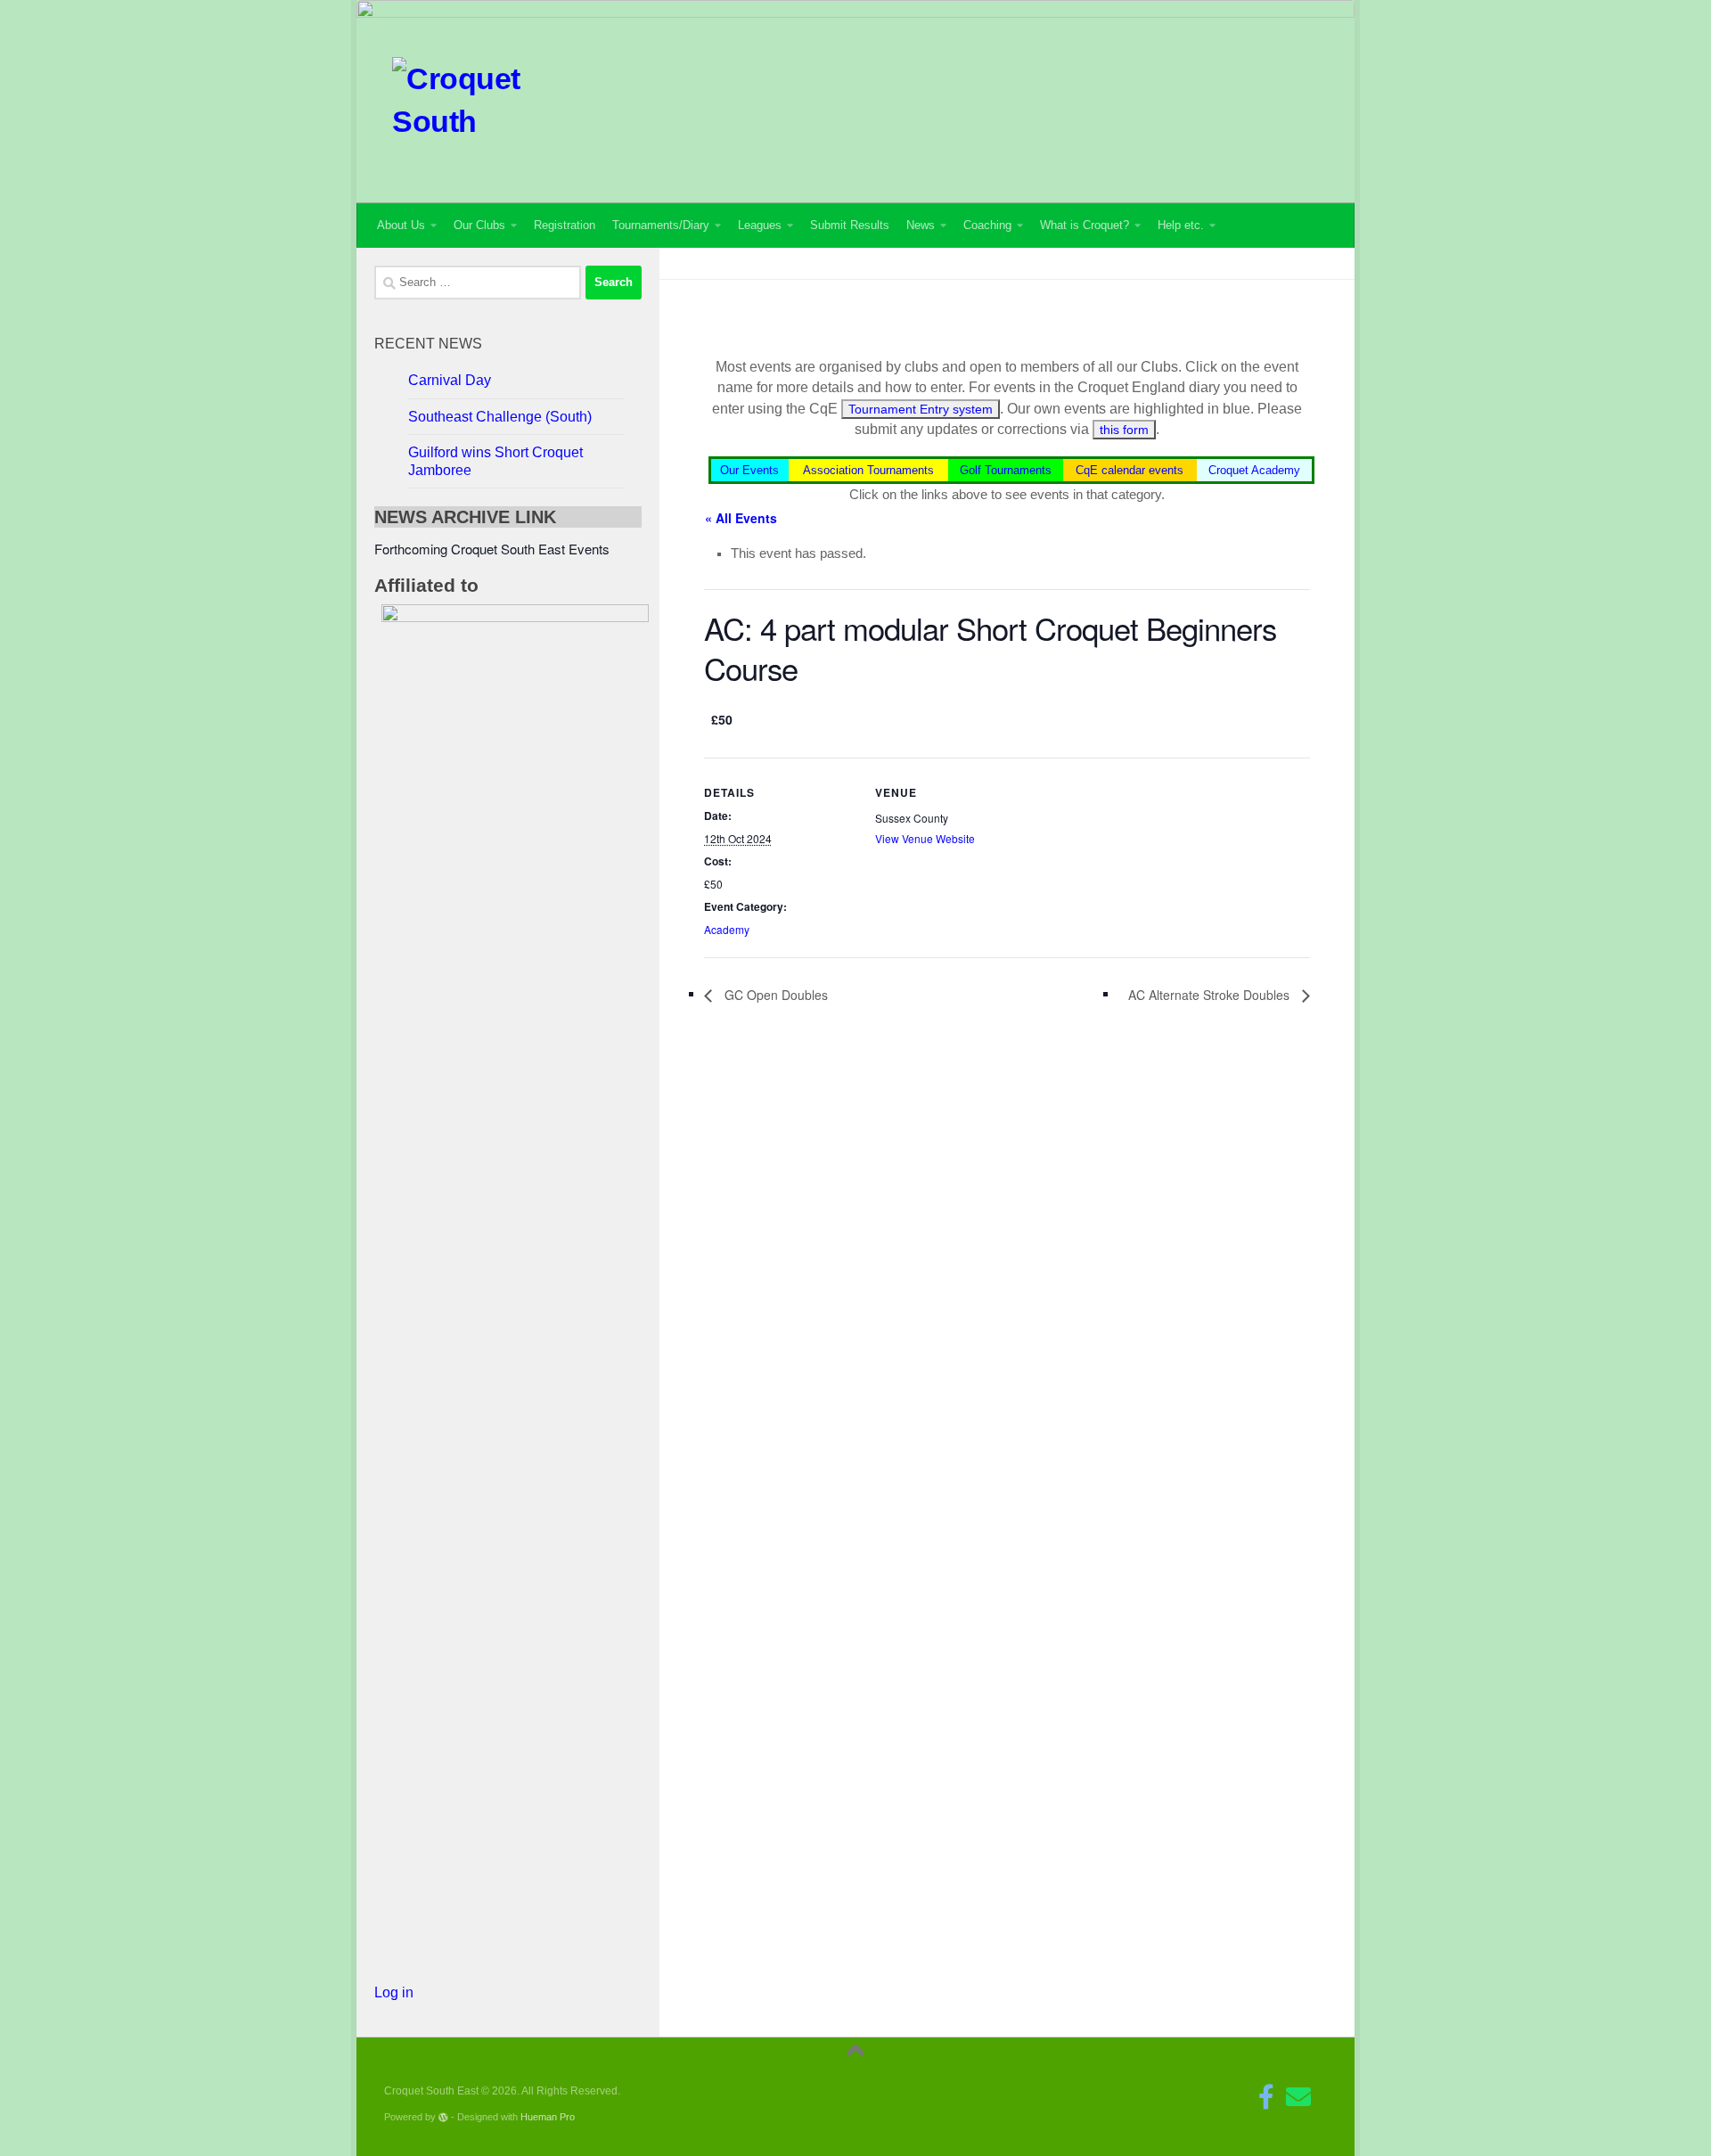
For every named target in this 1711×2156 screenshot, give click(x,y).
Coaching (987, 225)
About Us (401, 225)
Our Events (749, 470)
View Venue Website (925, 838)
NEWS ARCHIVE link (465, 517)
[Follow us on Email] (1298, 2097)
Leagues (760, 225)
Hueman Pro (548, 2117)
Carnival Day (450, 380)
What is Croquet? (1085, 225)
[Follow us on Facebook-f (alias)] (1266, 2097)
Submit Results (850, 225)
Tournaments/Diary (661, 225)
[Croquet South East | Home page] (460, 97)
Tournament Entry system (921, 409)
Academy (727, 929)
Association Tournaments (868, 470)
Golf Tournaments (1006, 470)
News (921, 225)
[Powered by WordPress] (443, 2117)
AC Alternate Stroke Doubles (1211, 995)
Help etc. (1181, 225)
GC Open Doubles (774, 995)
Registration (565, 225)
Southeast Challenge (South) (500, 417)
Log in (394, 1992)
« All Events (741, 518)
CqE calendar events (1130, 470)
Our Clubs (479, 225)
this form (1124, 430)
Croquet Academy (1254, 470)
